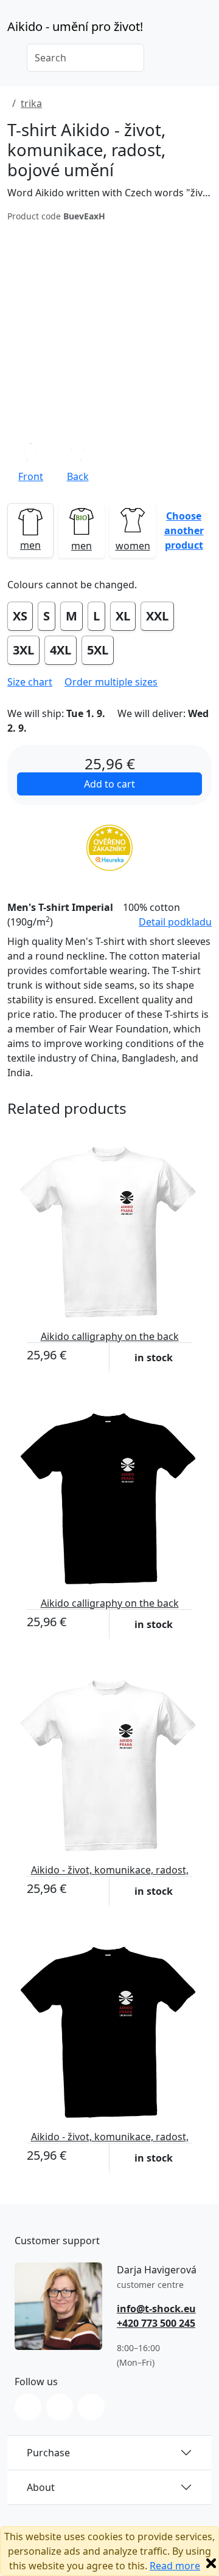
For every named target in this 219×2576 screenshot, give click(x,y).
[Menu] (204, 30)
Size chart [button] (30, 682)
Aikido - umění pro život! (75, 26)
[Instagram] (28, 2407)
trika (31, 103)
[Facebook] (60, 2407)
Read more (175, 2566)
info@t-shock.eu (156, 2309)
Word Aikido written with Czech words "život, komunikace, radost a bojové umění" (109, 193)
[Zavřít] (211, 2563)
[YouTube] (91, 2407)
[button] (78, 462)
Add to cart (109, 784)
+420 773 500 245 (156, 2323)
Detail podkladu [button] (175, 922)
